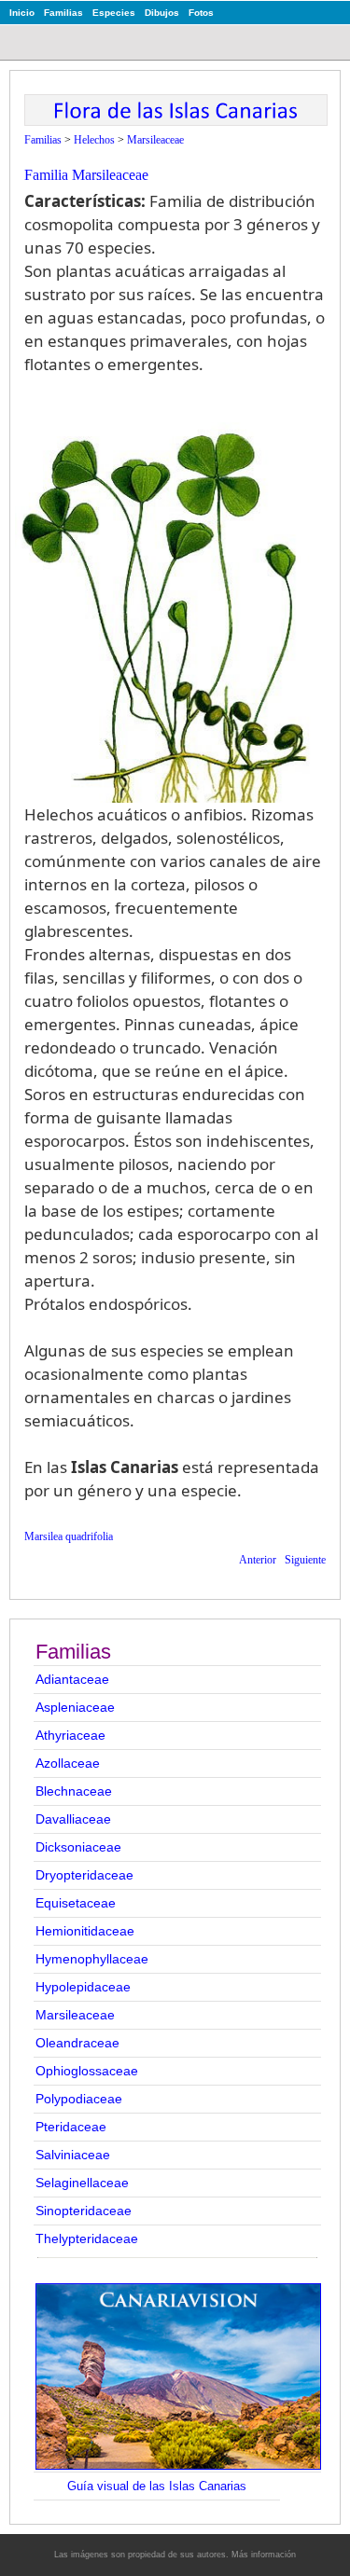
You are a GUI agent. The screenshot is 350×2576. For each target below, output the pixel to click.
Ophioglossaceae (87, 2071)
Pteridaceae (71, 2127)
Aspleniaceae (75, 1707)
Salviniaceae (73, 2155)
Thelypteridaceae (87, 2239)
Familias (63, 13)
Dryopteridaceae (84, 1875)
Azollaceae (68, 1763)
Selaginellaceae (82, 2183)
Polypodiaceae (79, 2099)
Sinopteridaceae (84, 2211)
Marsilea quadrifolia (69, 1536)
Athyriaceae (70, 1735)
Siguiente (305, 1560)
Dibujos (162, 13)
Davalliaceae (73, 1819)
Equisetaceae (76, 1903)
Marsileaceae (75, 2015)
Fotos (201, 13)
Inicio (22, 13)
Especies (114, 13)
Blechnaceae (74, 1791)
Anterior (258, 1560)
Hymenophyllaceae (92, 1959)
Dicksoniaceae (78, 1847)
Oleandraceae (77, 2043)
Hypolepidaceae (83, 1987)
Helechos (94, 140)
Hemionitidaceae (85, 1931)
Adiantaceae (72, 1679)
